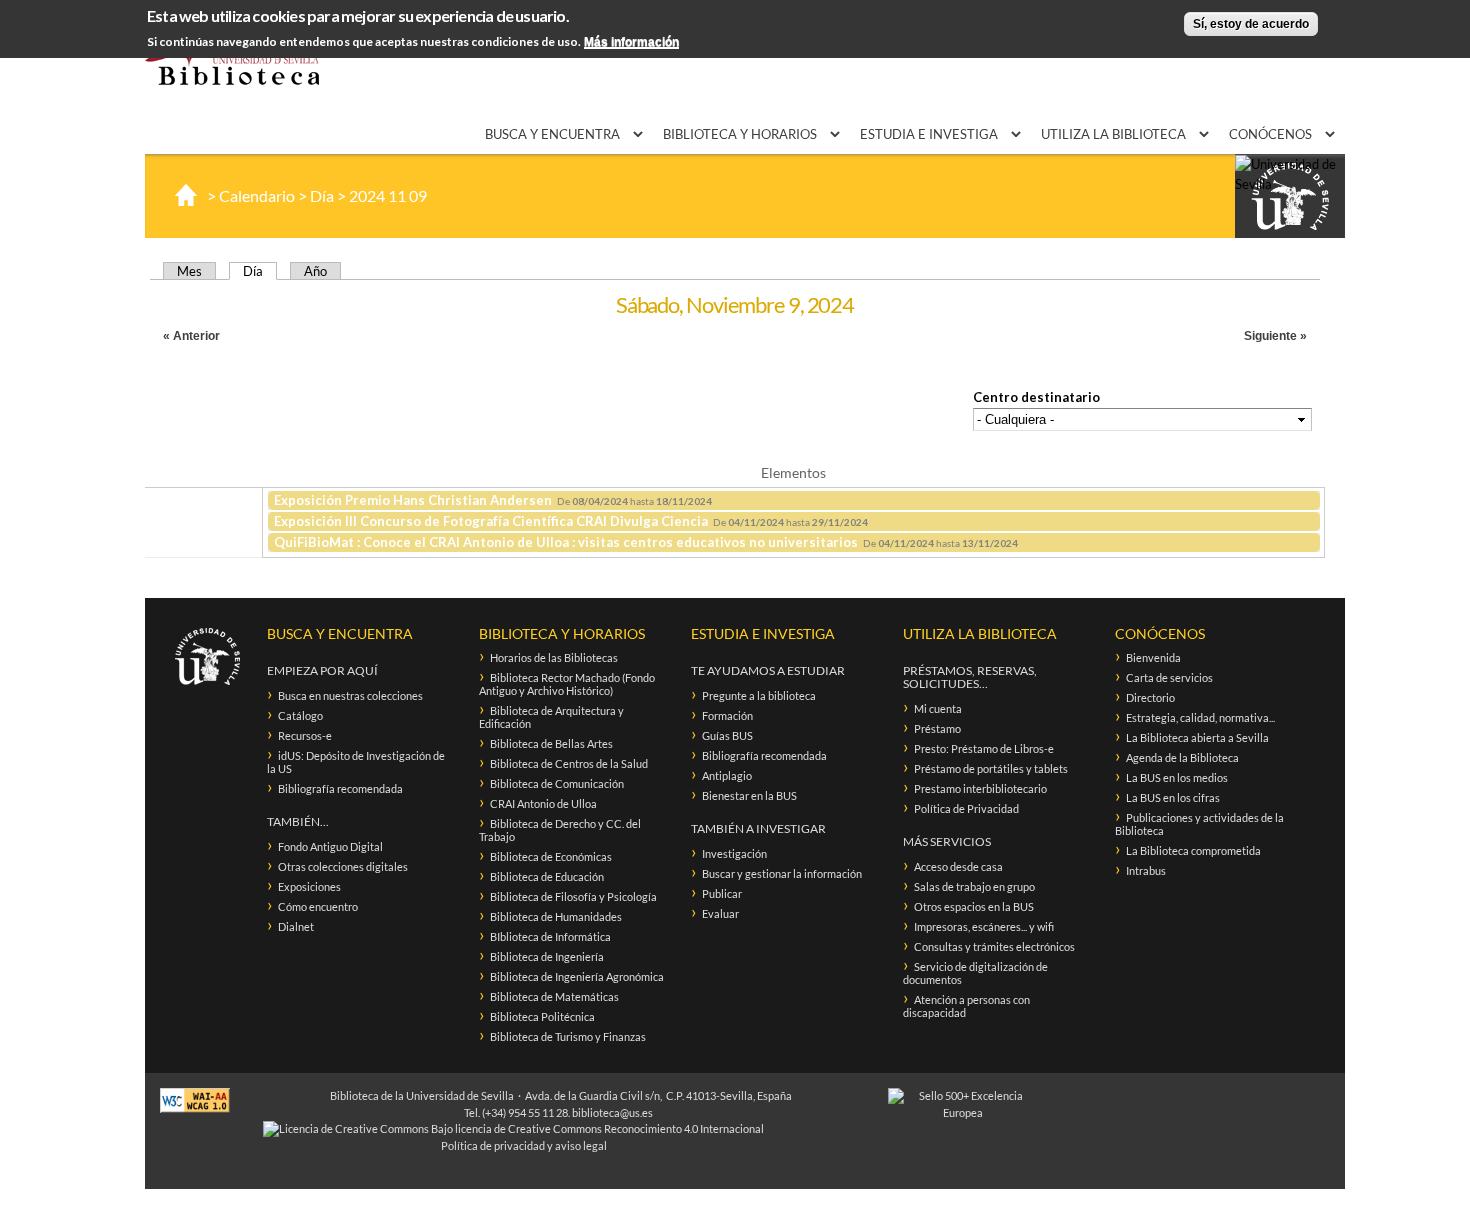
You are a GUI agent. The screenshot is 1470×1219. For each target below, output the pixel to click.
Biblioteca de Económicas (551, 856)
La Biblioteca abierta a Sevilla (1197, 737)
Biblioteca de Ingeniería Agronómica (577, 976)
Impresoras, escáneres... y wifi (984, 926)
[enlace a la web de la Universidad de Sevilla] (1290, 197)
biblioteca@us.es (612, 1112)
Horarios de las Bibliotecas (554, 657)
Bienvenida (1153, 657)
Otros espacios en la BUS (974, 906)
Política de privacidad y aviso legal (524, 1145)
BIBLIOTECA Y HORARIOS (741, 134)
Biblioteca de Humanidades (556, 916)
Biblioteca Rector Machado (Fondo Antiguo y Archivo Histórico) (567, 684)
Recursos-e (305, 735)
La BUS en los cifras (1173, 797)
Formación (727, 715)
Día (322, 195)
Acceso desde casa (958, 866)
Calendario (257, 195)
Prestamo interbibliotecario (980, 788)
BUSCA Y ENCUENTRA (554, 134)
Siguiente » (1275, 336)
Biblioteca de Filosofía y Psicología (573, 896)
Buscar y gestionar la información (782, 873)
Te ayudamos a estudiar (768, 670)
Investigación (734, 853)
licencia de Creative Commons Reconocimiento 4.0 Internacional (609, 1128)
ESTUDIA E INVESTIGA (930, 134)
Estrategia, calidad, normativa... (1200, 717)
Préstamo (937, 728)
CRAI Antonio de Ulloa (543, 803)
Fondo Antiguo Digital (330, 846)
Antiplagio (727, 775)
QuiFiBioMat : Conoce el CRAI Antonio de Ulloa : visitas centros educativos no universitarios (566, 542)
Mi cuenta (938, 708)
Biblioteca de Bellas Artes (551, 743)
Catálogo (300, 715)
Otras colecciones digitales (343, 866)
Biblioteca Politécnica (542, 1016)
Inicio (186, 195)
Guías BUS (727, 735)
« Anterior (191, 336)
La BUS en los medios (1177, 777)
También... (298, 821)
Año (315, 271)
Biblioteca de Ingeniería (547, 956)
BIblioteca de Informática (550, 936)
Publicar (722, 893)
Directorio (1150, 697)
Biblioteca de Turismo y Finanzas (568, 1036)
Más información (631, 43)
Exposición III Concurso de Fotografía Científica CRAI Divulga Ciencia (491, 521)
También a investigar (758, 828)
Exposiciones (309, 886)
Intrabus (1146, 870)
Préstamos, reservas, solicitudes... (970, 677)
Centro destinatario (1036, 397)
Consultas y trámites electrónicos (994, 946)
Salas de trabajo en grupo (974, 886)
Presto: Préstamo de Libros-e (984, 748)
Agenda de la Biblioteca (1182, 757)
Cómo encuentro (318, 906)
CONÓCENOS (1272, 134)
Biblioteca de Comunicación (557, 783)
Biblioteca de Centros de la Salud (569, 763)
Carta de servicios (1169, 677)
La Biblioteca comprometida (1193, 850)
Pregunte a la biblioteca (759, 695)
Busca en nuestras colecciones (350, 695)
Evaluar (720, 913)
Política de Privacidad (966, 808)
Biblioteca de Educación (547, 876)
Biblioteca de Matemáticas (554, 996)
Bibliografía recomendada (340, 788)
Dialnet (296, 926)
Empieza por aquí (322, 670)
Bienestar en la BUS (749, 795)
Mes (189, 271)
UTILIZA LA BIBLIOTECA (1115, 134)
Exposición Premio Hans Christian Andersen (413, 500)
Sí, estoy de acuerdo (1251, 24)
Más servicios (947, 841)
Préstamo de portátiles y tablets (991, 768)
